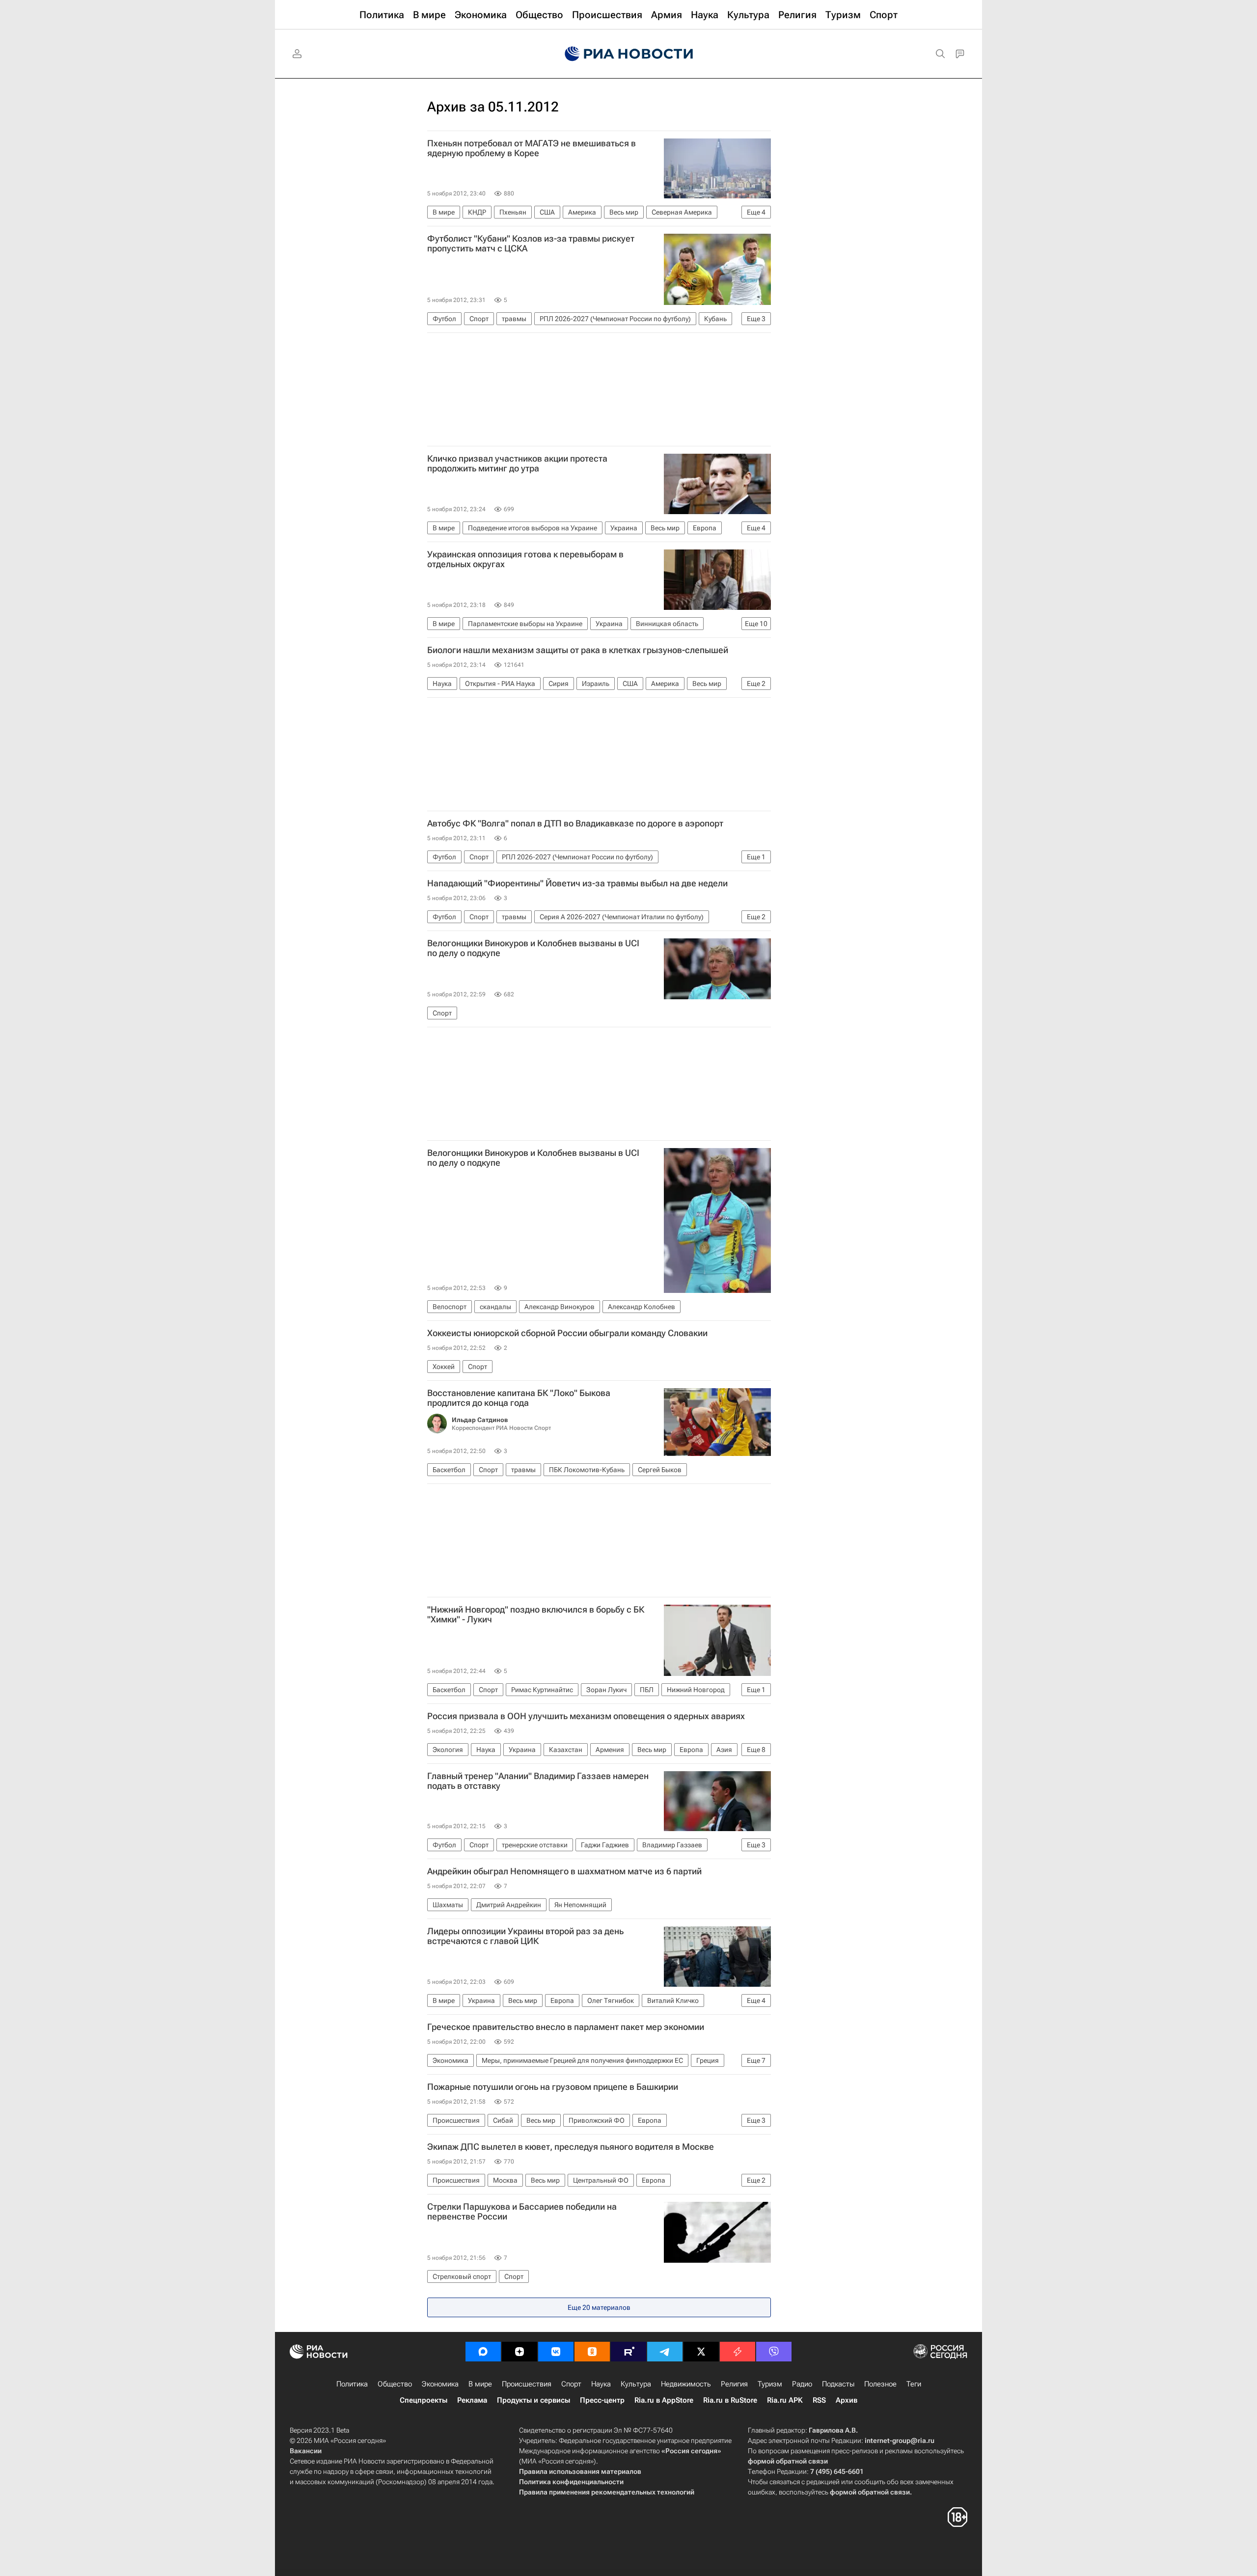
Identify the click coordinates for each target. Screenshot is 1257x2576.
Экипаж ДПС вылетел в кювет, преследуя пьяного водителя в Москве (571, 2147)
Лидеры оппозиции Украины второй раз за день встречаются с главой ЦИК (525, 1936)
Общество (395, 2384)
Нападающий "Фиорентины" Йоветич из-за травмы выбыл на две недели (577, 883)
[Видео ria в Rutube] (628, 2352)
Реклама (472, 2400)
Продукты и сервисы (533, 2400)
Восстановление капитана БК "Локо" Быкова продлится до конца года (519, 1398)
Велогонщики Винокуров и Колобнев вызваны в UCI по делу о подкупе (533, 948)
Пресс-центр (602, 2400)
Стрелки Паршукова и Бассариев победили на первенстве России (522, 2212)
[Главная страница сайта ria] (629, 54)
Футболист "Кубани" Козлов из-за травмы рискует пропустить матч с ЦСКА (531, 244)
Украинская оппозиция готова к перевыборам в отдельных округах (525, 559)
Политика (352, 2384)
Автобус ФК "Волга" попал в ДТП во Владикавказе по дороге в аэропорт (575, 823)
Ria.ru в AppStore (664, 2400)
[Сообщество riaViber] (774, 2352)
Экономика (440, 2384)
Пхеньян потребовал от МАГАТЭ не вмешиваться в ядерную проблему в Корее (532, 148)
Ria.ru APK (785, 2400)
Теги (914, 2384)
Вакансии (306, 2451)
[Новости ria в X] (701, 2352)
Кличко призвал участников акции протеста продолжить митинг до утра (517, 464)
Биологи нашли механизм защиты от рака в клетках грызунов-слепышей (578, 650)
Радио (802, 2384)
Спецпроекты (424, 2400)
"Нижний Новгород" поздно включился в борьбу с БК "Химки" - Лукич (536, 1615)
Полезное (880, 2384)
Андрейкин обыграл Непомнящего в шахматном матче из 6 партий (564, 1871)
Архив (847, 2400)
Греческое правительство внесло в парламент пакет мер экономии (566, 2027)
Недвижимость (686, 2384)
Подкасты (838, 2384)
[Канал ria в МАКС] (483, 2352)
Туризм (770, 2384)
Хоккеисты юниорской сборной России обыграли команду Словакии (567, 1333)
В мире (480, 2384)
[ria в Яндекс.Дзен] (519, 2352)
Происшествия (527, 2384)
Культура (636, 2384)
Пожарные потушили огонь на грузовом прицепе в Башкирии (553, 2087)
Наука (601, 2384)
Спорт (571, 2384)
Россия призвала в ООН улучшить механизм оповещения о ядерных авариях (586, 1716)
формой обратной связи (788, 2461)
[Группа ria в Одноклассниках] (592, 2352)
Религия (734, 2384)
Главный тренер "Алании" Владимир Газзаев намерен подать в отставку (538, 1781)
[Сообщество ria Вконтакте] (556, 2352)
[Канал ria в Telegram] (665, 2352)
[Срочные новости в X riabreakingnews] (738, 2352)
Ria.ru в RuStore (730, 2400)
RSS (819, 2400)
